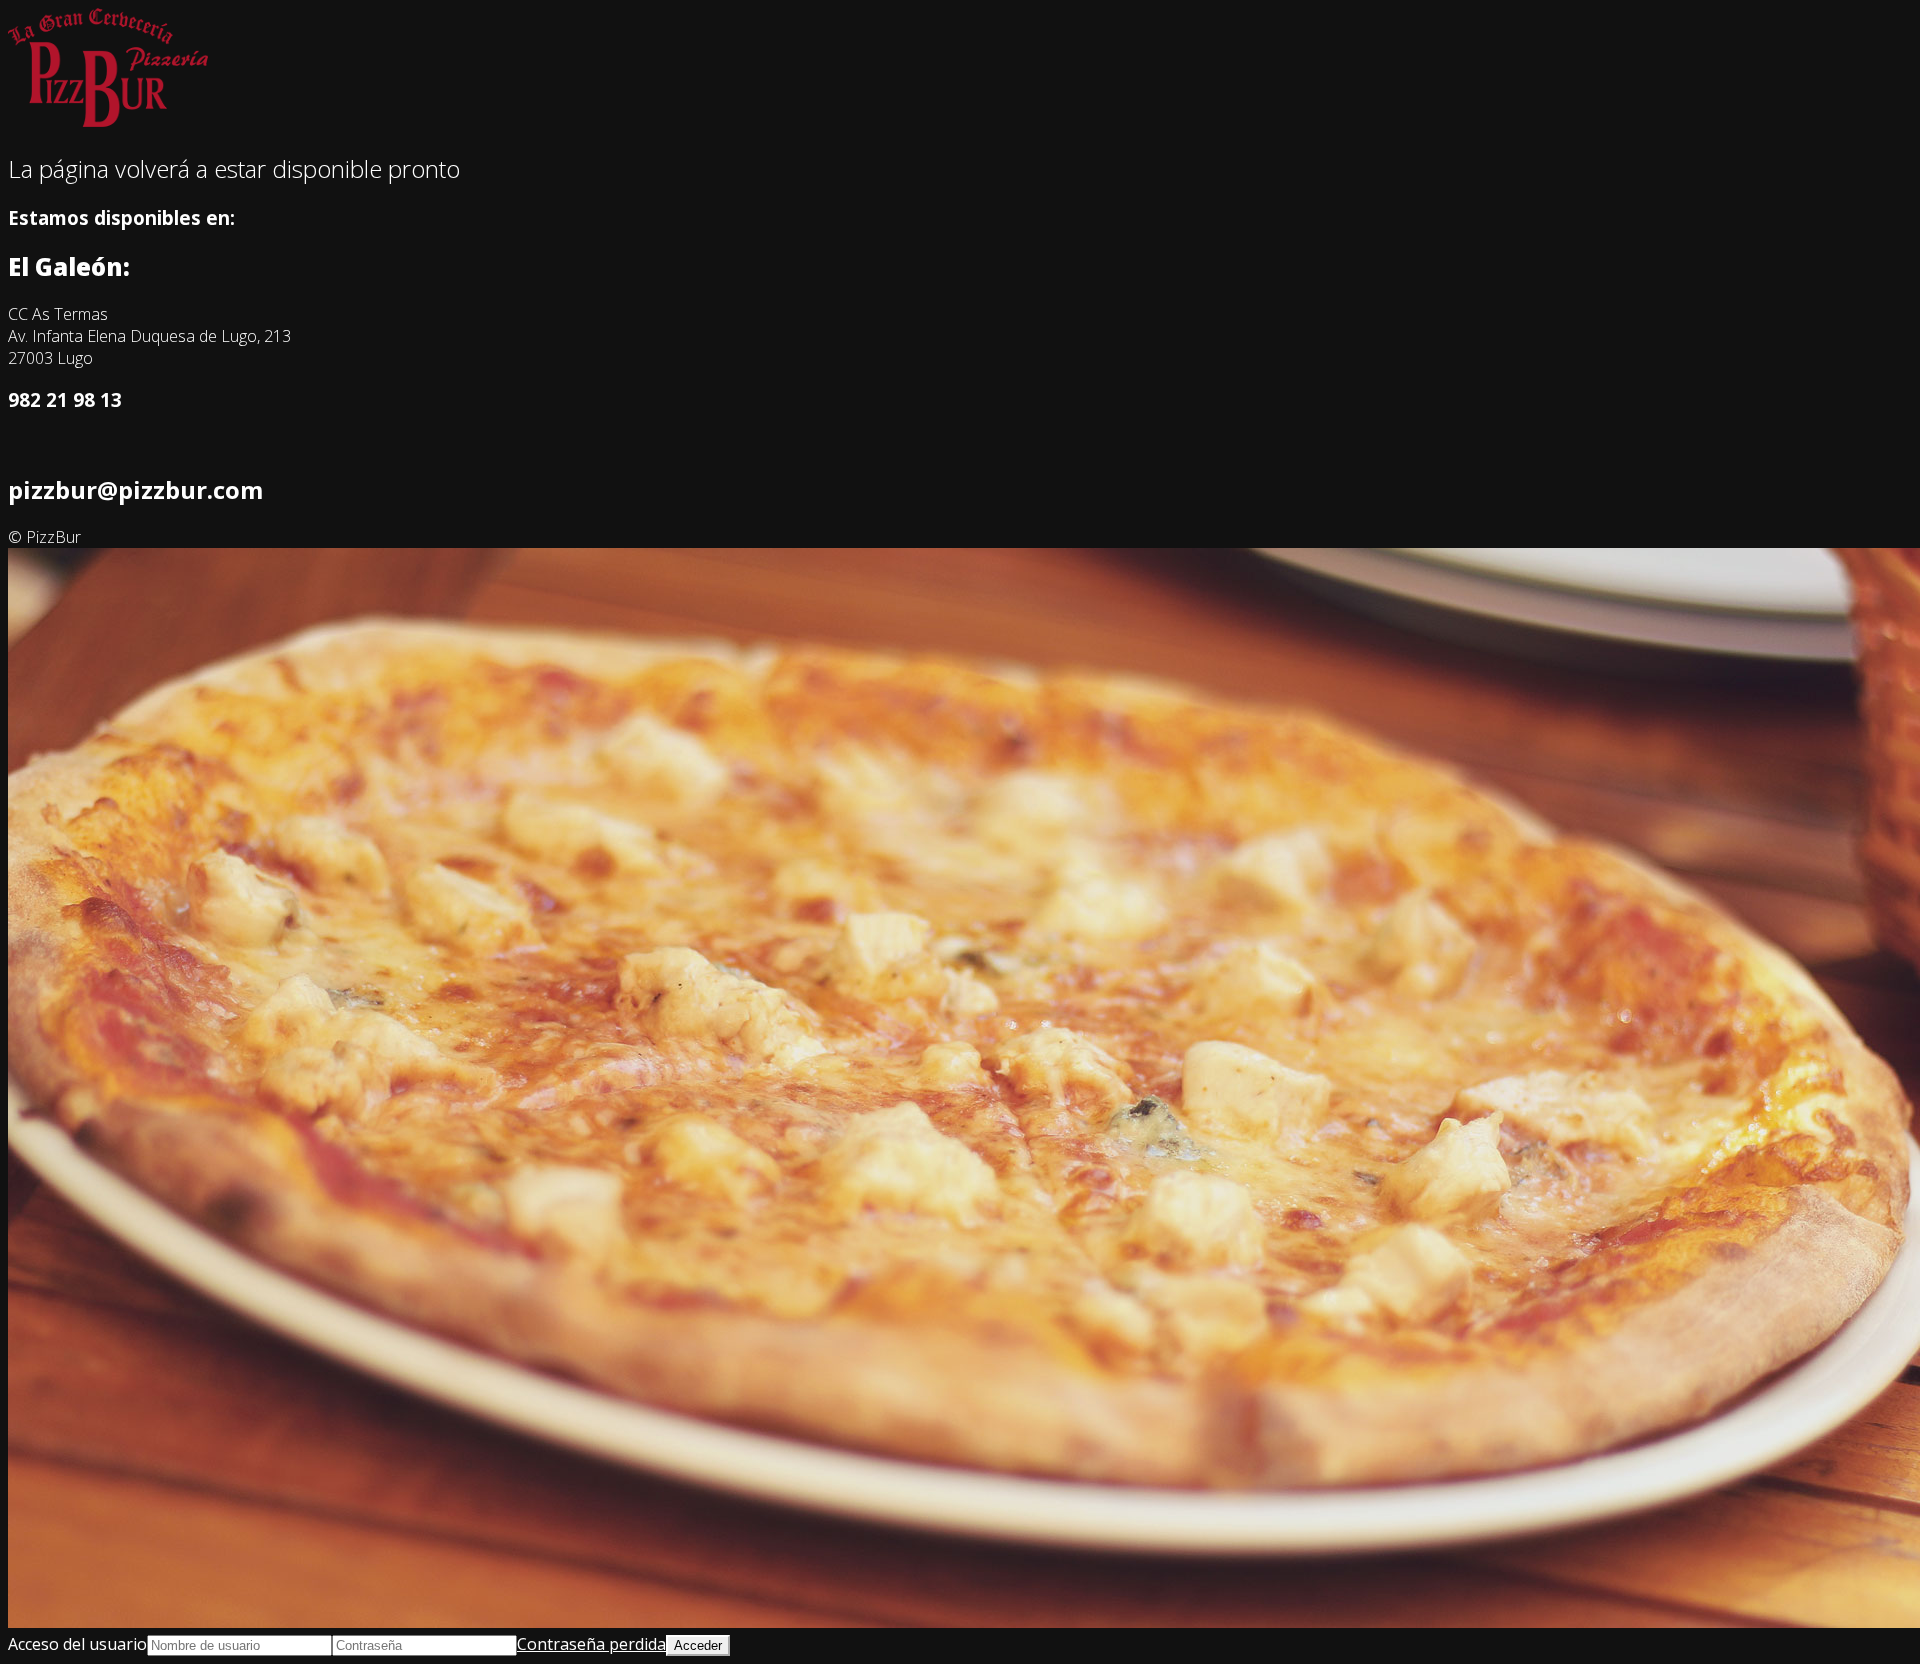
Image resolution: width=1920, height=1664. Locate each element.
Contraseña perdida (591, 1644)
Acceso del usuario (77, 1644)
